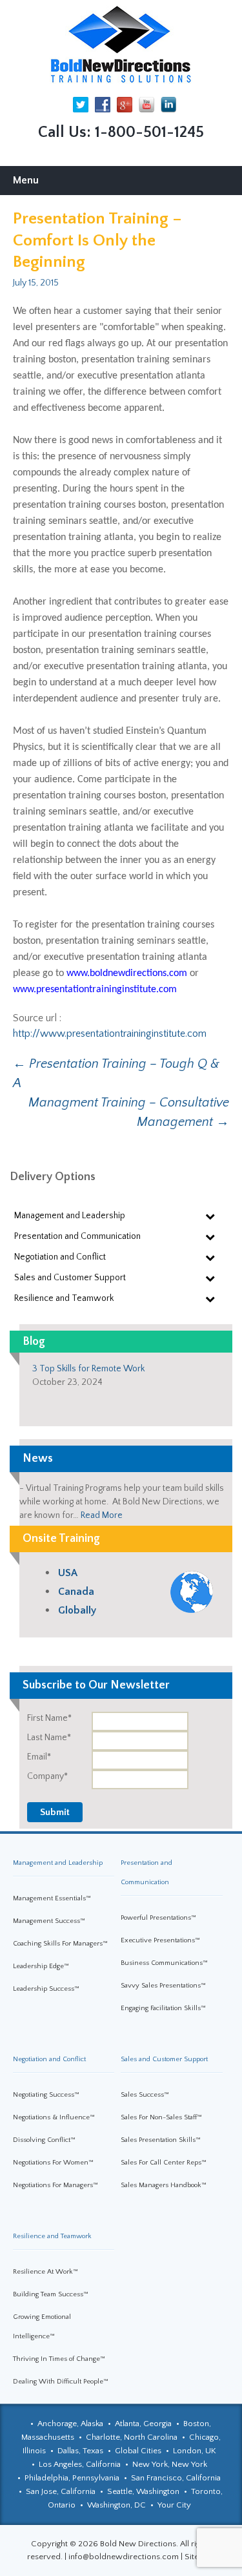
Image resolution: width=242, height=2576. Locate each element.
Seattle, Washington (143, 2491)
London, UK (195, 2451)
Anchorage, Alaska (70, 2424)
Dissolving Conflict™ (44, 2140)
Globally (77, 1610)
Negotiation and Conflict (49, 2059)
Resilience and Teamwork (52, 2236)
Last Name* (49, 1738)
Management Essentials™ (52, 1898)
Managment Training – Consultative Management (129, 1112)
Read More (102, 1515)
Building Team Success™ (51, 2294)
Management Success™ (49, 1921)
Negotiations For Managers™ (55, 2185)
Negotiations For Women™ (53, 2163)
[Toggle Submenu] (210, 1216)
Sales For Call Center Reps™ (164, 2163)
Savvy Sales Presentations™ (163, 1986)
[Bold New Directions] (121, 45)
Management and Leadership (58, 1863)
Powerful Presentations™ (158, 1918)
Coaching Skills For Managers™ (60, 1944)
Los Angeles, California (80, 2464)
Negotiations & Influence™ (54, 2117)
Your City (174, 2505)
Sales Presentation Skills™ (161, 2140)
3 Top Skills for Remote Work (88, 1369)
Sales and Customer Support (164, 2059)
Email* (39, 1757)
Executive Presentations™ (160, 1940)
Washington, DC (116, 2505)
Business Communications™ (164, 1963)
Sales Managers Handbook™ (164, 2185)
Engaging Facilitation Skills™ (163, 2008)
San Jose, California (61, 2491)
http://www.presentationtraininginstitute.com (110, 1034)
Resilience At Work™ (45, 2272)
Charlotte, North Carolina (132, 2437)
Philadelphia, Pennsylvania (72, 2478)
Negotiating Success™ (46, 2095)
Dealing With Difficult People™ (61, 2382)
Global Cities (138, 2451)
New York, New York (170, 2464)
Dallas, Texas (80, 2451)
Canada (76, 1592)
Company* (47, 1776)
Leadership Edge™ (41, 1966)
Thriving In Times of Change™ (59, 2359)
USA (68, 1573)
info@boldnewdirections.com (124, 2557)
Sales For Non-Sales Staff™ (161, 2117)
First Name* (49, 1718)
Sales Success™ (145, 2095)
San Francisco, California (176, 2478)
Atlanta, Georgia (143, 2424)
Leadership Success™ (46, 1989)
